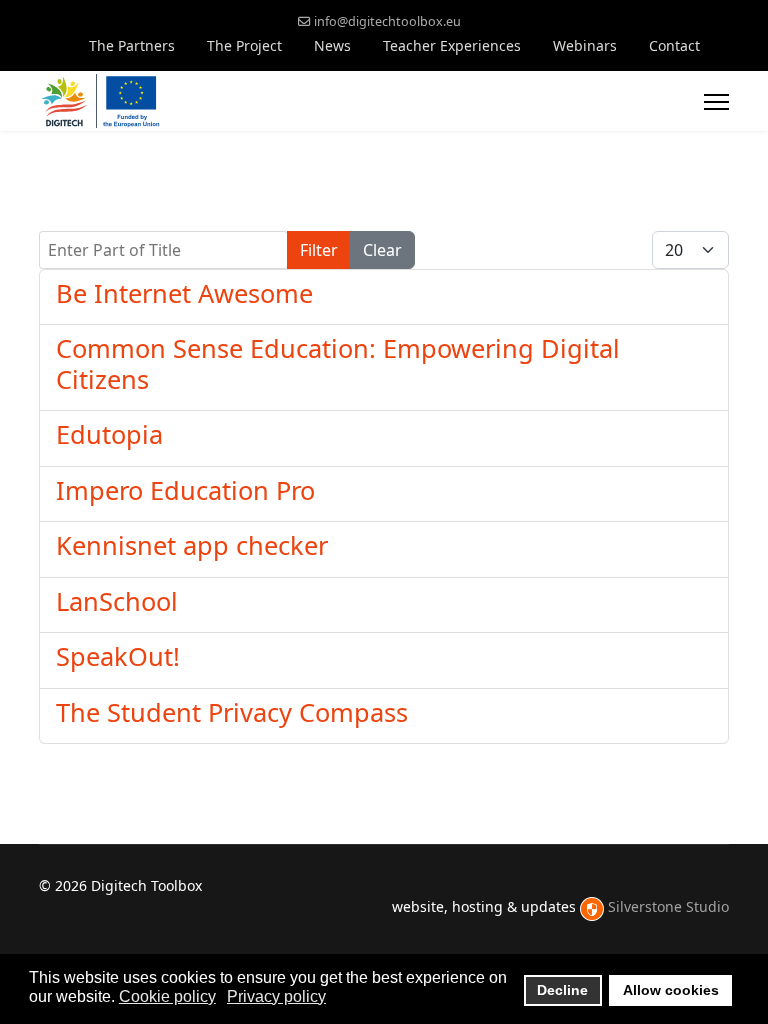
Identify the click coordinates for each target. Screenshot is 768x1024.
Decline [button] (562, 990)
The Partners (132, 45)
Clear (382, 250)
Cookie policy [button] (167, 996)
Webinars (585, 45)
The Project (244, 45)
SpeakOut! (118, 656)
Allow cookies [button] (671, 990)
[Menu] (716, 102)
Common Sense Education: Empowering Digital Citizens (338, 363)
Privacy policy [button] (276, 996)
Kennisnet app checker (192, 545)
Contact (674, 45)
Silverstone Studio (668, 906)
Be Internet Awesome (184, 293)
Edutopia (109, 434)
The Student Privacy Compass (232, 712)
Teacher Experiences (452, 45)
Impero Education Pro (185, 490)
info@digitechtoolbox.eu (387, 21)
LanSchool (117, 601)
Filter (319, 250)
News (332, 45)
